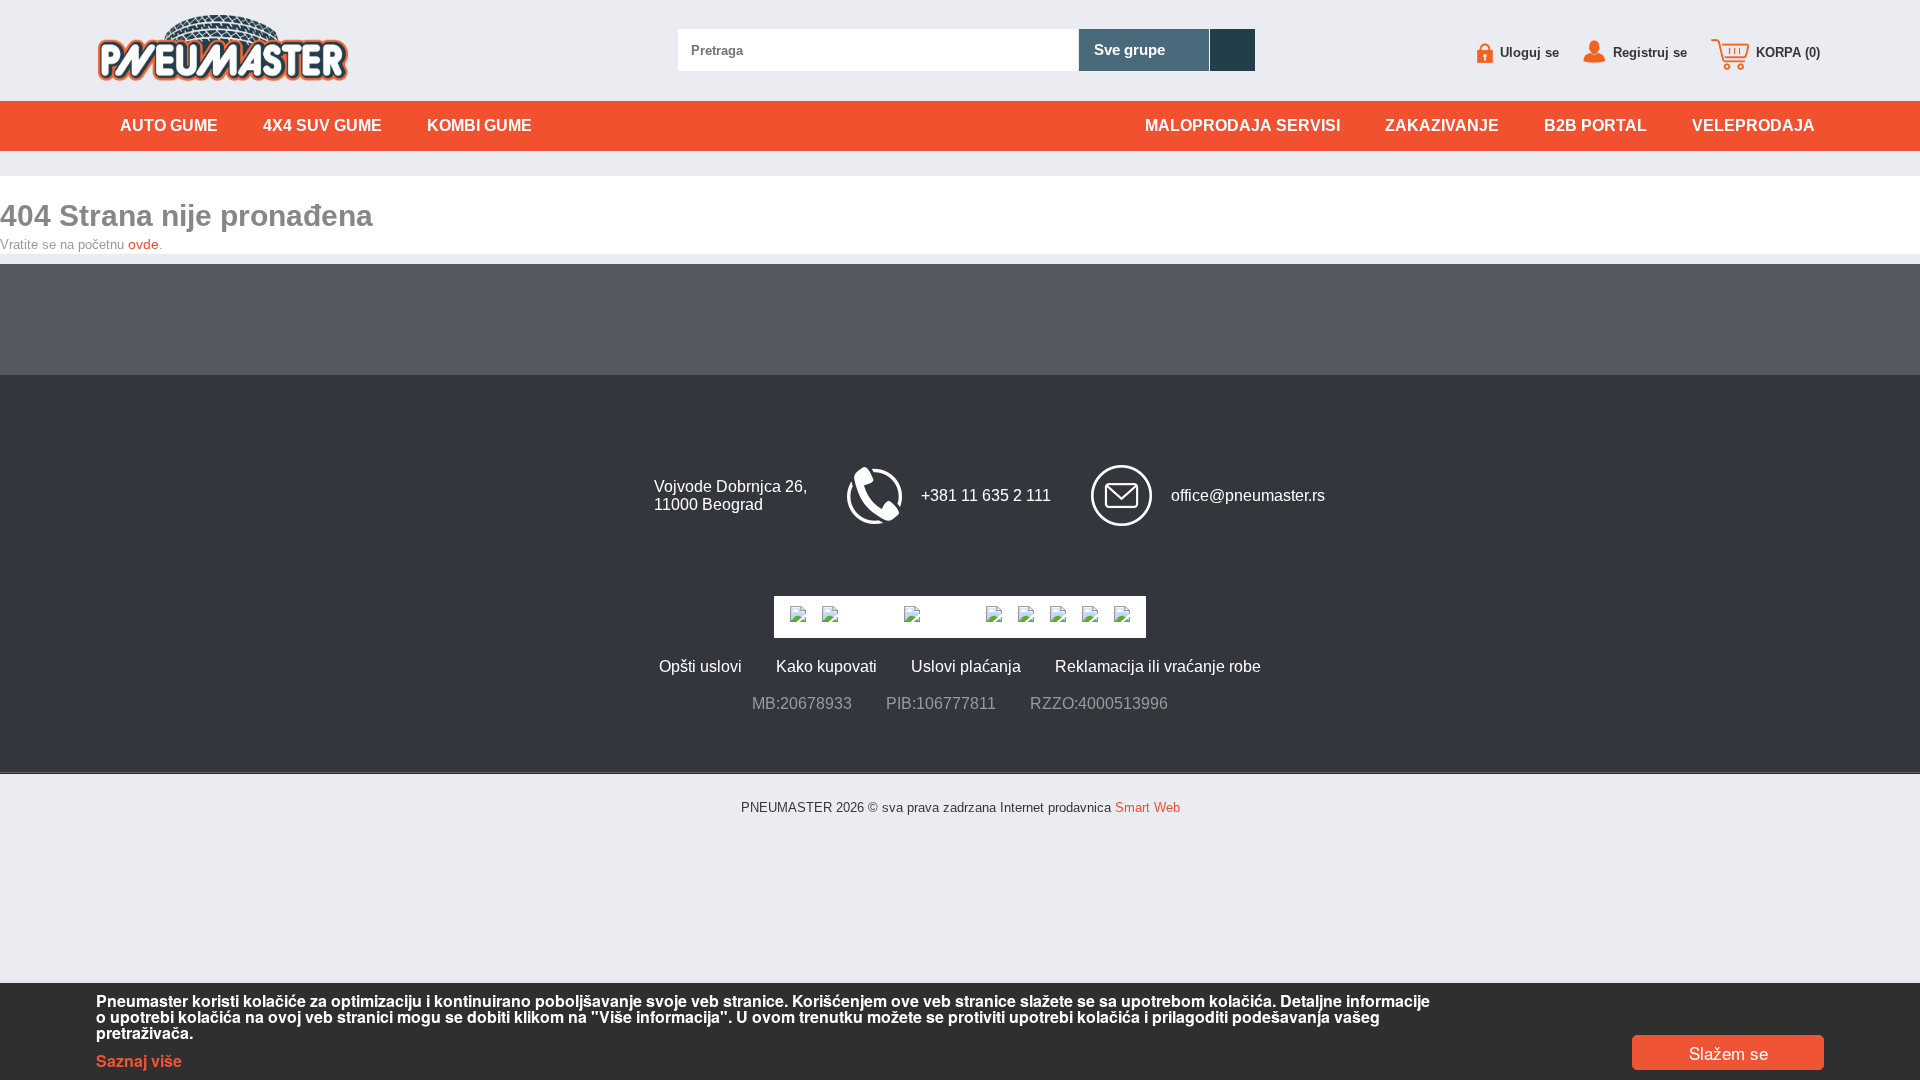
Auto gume (169, 125)
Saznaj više (139, 1061)
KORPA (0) (1786, 52)
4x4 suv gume (322, 125)
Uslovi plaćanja (966, 666)
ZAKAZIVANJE (1442, 125)
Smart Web (1147, 807)
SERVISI (1242, 125)
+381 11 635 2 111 (986, 495)
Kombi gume (479, 125)
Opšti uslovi (700, 666)
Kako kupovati (826, 666)
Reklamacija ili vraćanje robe (1158, 666)
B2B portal (1595, 125)
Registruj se (1648, 52)
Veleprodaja (1753, 125)
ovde (143, 244)
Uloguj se (1527, 52)
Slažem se (1728, 1052)
